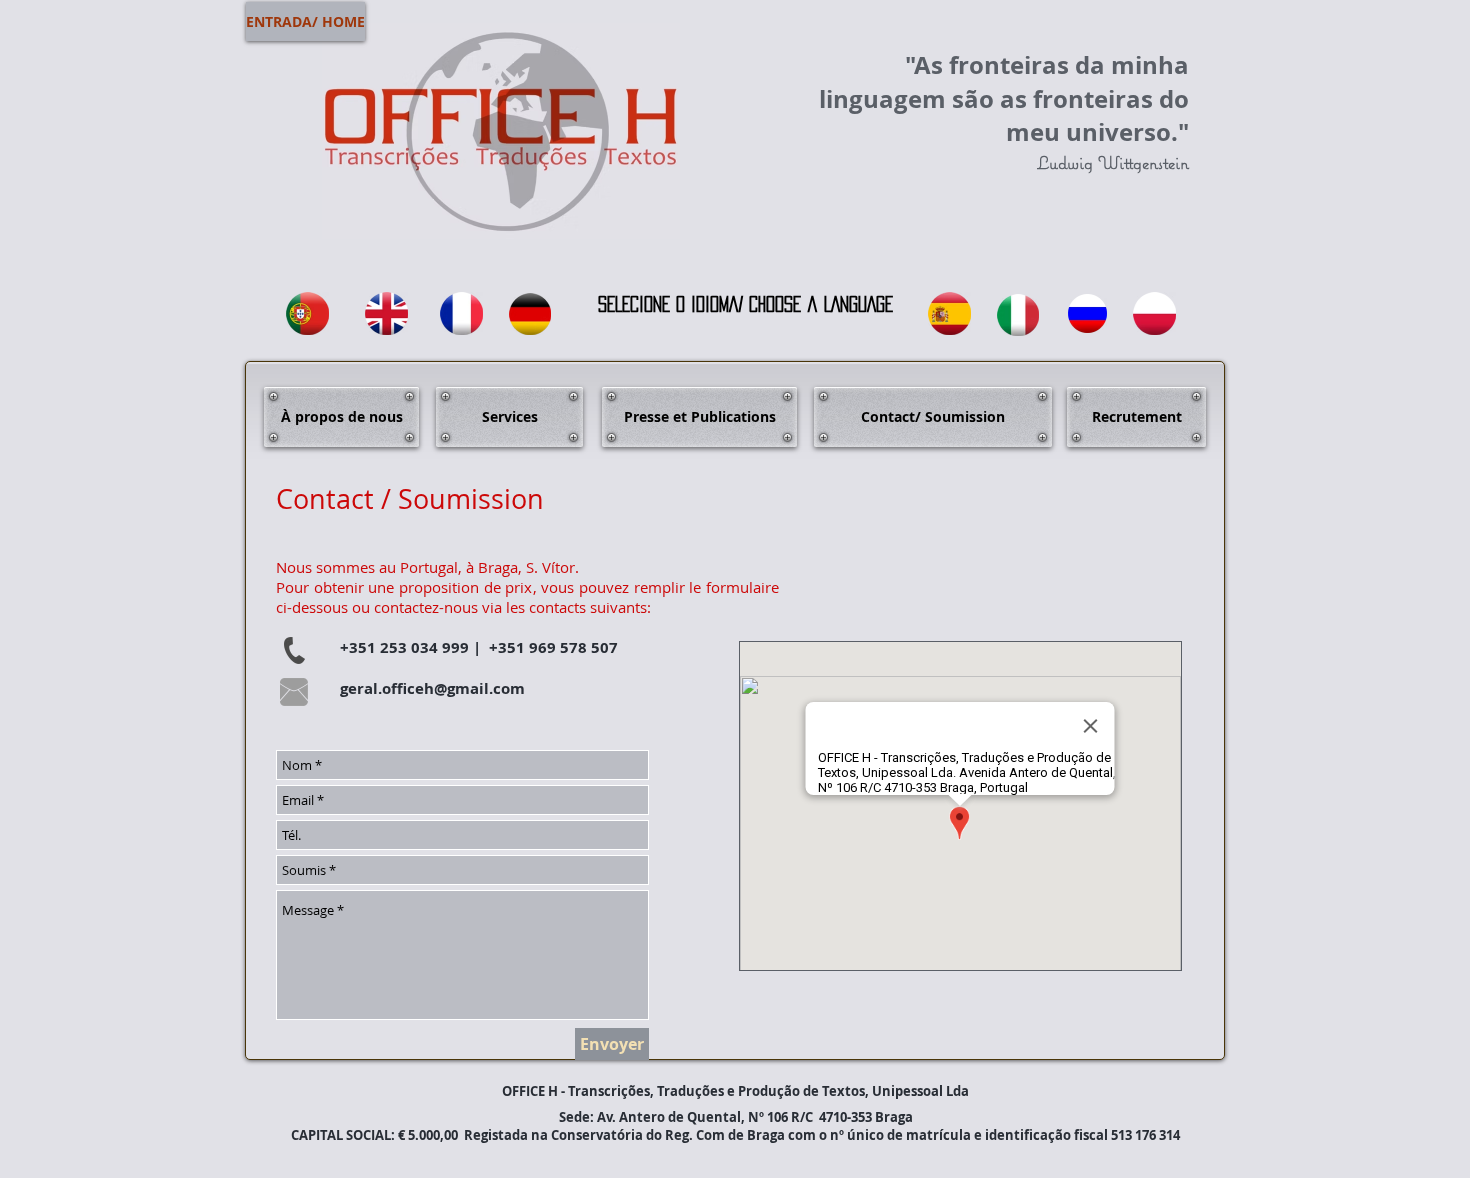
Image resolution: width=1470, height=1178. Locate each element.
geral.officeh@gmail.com (432, 688)
